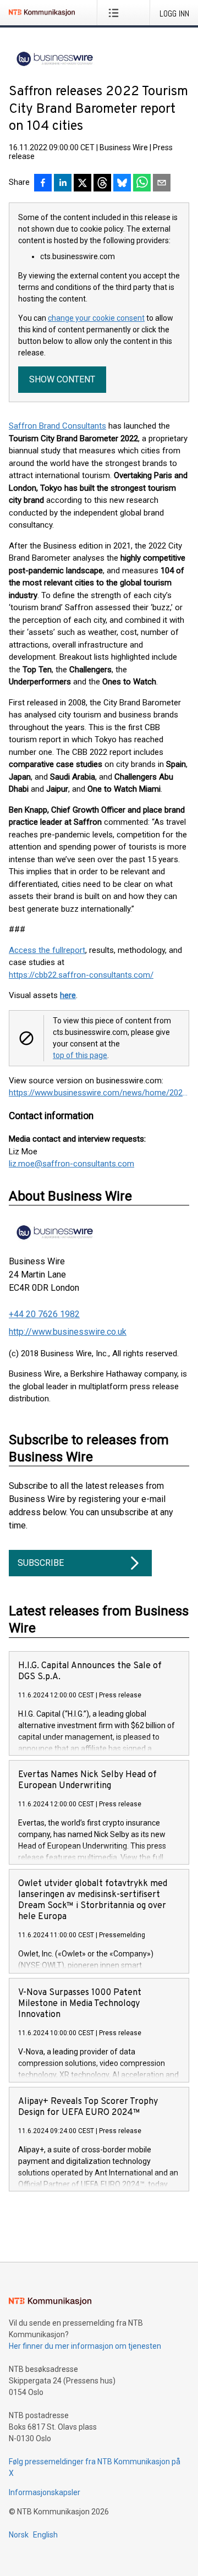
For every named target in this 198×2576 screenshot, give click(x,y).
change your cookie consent (96, 318)
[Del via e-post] (162, 184)
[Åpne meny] (116, 13)
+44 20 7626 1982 (44, 1314)
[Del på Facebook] (43, 184)
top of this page (80, 1055)
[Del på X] (82, 184)
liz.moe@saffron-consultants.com (71, 1164)
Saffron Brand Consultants (57, 426)
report (74, 950)
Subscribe (41, 1563)
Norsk (19, 2535)
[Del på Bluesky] (122, 184)
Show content (62, 379)
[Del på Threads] (102, 184)
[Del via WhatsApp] (142, 184)
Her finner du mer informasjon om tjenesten (85, 2346)
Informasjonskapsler (45, 2492)
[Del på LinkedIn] (63, 184)
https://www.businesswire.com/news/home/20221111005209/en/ (99, 1093)
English (45, 2535)
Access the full (36, 950)
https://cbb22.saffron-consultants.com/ (81, 975)
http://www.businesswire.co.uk (68, 1332)
